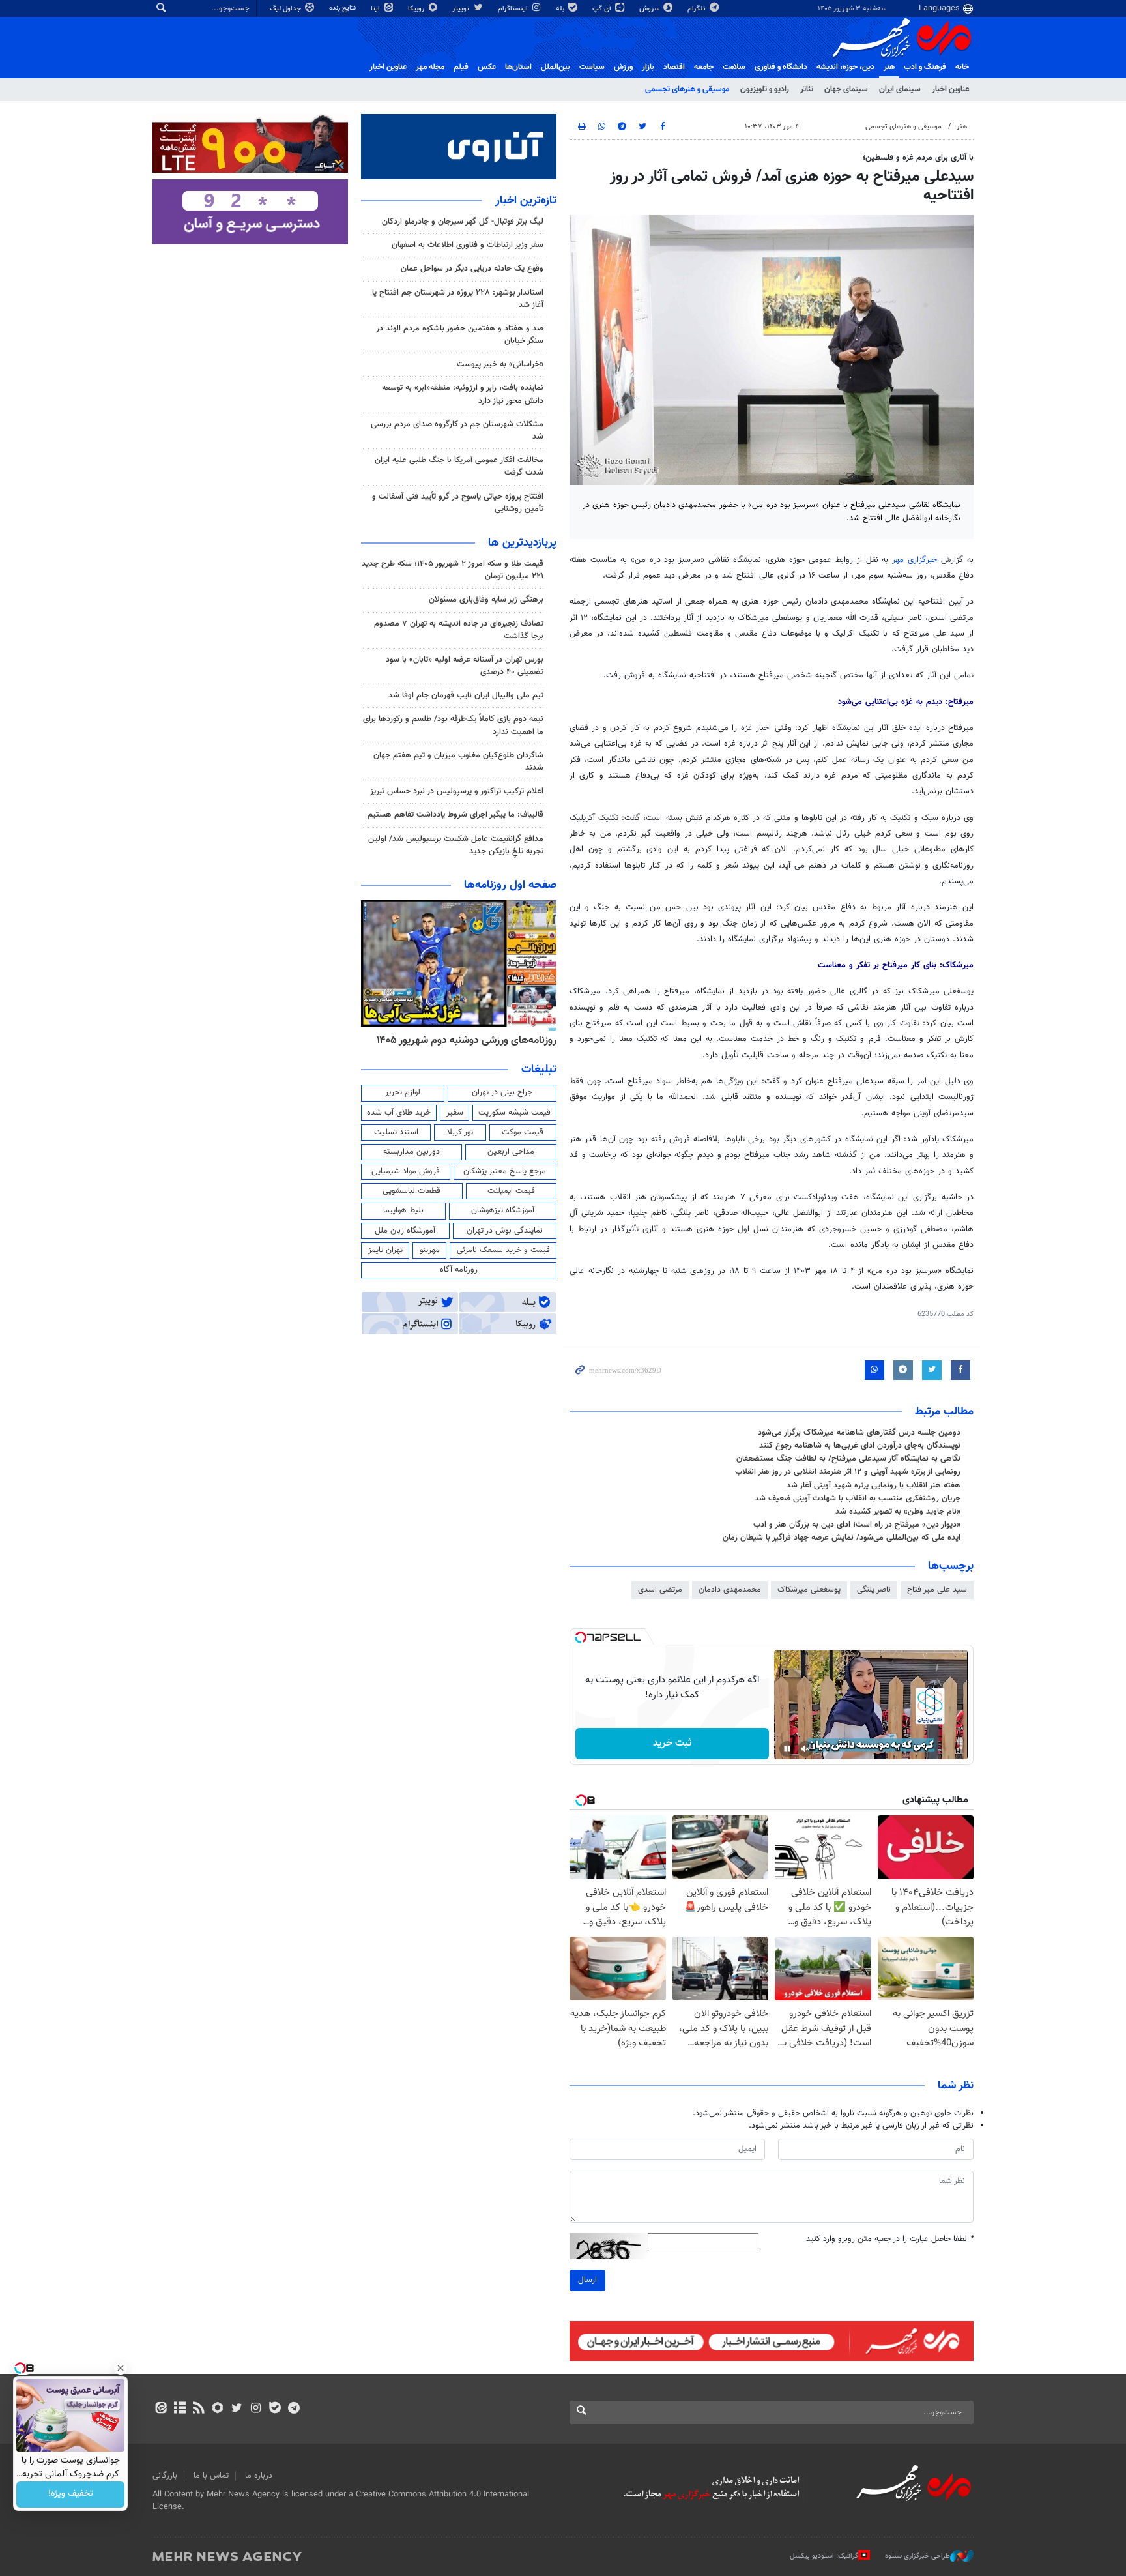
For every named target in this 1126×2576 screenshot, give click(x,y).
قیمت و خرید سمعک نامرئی (503, 1250)
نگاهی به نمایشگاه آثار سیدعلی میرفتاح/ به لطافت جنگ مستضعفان (848, 1459)
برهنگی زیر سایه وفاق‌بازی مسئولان (486, 600)
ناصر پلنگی (874, 1590)
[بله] (275, 2409)
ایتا (376, 9)
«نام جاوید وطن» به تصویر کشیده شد (898, 1512)
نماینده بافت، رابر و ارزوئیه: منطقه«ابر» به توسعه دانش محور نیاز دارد (463, 394)
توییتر (462, 9)
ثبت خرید (672, 1743)
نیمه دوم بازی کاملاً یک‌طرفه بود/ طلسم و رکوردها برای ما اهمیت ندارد (453, 725)
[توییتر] (237, 2409)
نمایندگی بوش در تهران (505, 1231)
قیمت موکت (523, 1132)
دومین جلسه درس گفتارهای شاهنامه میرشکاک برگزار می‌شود (859, 1433)
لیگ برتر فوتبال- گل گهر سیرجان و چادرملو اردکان (463, 222)
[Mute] (805, 1749)
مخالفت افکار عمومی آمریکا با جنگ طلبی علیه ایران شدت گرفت (459, 466)
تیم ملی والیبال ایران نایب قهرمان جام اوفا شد (466, 695)
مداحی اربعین (511, 1152)
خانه (962, 67)
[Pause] (787, 1749)
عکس (487, 67)
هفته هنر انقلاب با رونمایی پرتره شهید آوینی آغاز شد (873, 1486)
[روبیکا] (218, 2409)
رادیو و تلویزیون (765, 89)
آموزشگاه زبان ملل (405, 1231)
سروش (650, 9)
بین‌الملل (556, 67)
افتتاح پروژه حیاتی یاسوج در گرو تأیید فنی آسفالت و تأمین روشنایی (458, 503)
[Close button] (121, 2368)
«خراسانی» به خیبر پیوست (500, 364)
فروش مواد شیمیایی (406, 1171)
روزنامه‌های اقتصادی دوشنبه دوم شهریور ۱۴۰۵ (462, 1040)
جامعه (704, 67)
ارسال (587, 2280)
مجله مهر (430, 67)
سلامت (734, 67)
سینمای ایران (900, 89)
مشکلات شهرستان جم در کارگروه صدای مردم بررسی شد (457, 431)
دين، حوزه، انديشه (845, 67)
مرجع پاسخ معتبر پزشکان (505, 1171)
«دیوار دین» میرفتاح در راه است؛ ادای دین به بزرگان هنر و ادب (857, 1525)
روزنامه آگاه (459, 1270)
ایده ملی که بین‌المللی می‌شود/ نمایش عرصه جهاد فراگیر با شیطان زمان (842, 1538)
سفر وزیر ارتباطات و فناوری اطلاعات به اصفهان (468, 245)
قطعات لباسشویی (411, 1191)
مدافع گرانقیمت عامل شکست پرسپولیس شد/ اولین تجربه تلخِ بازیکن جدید (456, 845)
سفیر (455, 1113)
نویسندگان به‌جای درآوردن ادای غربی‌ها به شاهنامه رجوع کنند (860, 1446)
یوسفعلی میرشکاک (809, 1590)
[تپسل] (581, 1637)
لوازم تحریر (403, 1092)
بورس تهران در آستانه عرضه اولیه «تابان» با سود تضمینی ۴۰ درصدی (465, 666)
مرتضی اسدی (660, 1590)
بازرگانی (165, 2476)
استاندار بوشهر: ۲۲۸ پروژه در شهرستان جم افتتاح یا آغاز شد (458, 299)
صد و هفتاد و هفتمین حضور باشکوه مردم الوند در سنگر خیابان (460, 335)
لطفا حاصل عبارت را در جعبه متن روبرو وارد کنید (890, 2239)
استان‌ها (518, 67)
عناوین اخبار (950, 89)
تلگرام (698, 9)
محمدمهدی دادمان (730, 1590)
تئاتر (807, 89)
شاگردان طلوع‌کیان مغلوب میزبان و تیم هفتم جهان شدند (458, 762)
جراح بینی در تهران (502, 1092)
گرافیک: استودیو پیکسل (824, 2556)
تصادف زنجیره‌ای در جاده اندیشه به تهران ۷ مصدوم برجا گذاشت (459, 630)
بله (561, 9)
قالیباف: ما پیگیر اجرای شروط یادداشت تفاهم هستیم (455, 815)
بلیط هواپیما (403, 1210)
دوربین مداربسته (411, 1152)
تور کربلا (460, 1132)
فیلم (461, 67)
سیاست (592, 67)
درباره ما (259, 2476)
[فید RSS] (198, 2409)
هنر (889, 67)
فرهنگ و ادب (925, 67)
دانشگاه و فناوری (781, 67)
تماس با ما (211, 2476)
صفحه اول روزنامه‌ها (510, 885)
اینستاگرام (514, 9)
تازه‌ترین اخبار (526, 201)
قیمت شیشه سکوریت (514, 1113)
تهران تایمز (385, 1250)
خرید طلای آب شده (399, 1113)
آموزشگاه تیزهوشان (503, 1210)
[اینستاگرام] (256, 2409)
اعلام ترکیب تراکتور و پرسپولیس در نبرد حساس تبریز (457, 791)
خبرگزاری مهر (915, 560)
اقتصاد (674, 67)
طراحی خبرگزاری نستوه (917, 2556)
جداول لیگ (286, 9)
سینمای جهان (846, 89)
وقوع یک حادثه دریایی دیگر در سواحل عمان (472, 269)
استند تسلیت (396, 1132)
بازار (648, 67)
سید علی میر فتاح (937, 1590)
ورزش (623, 67)
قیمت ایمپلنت (511, 1191)
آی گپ (603, 9)
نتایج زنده (343, 8)
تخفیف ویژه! (71, 2495)
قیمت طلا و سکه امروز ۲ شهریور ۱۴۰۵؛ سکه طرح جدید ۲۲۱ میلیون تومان (453, 570)
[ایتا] (161, 2409)
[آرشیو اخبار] (180, 2409)
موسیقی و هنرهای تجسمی (687, 89)
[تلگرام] (294, 2409)
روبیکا (417, 9)
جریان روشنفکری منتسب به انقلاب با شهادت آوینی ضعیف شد (858, 1499)
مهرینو (430, 1250)
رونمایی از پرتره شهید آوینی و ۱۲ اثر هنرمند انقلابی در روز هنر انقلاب (848, 1472)
